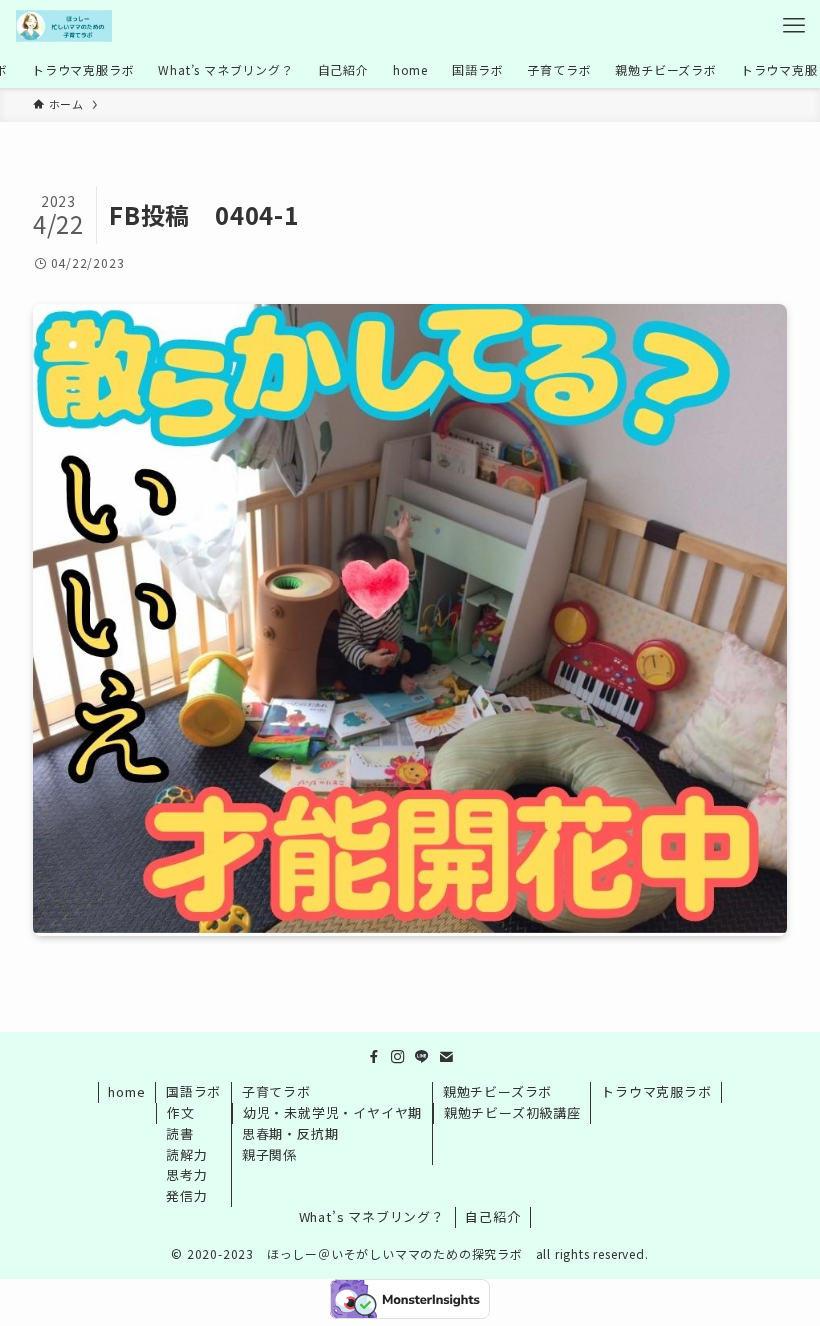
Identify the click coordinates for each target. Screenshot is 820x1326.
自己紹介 (492, 1216)
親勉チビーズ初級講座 (512, 1112)
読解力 (186, 1154)
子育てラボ (276, 1091)
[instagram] (398, 1057)
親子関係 (269, 1154)
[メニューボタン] (794, 26)
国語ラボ (193, 1091)
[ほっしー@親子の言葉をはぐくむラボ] (64, 26)
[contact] (446, 1057)
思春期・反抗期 (290, 1133)
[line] (422, 1057)
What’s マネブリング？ (372, 1216)
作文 (181, 1112)
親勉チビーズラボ (497, 1091)
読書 (180, 1133)
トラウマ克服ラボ (656, 1091)
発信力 (186, 1195)
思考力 (186, 1174)
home (126, 1091)
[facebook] (374, 1057)
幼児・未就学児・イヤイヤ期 (332, 1112)
